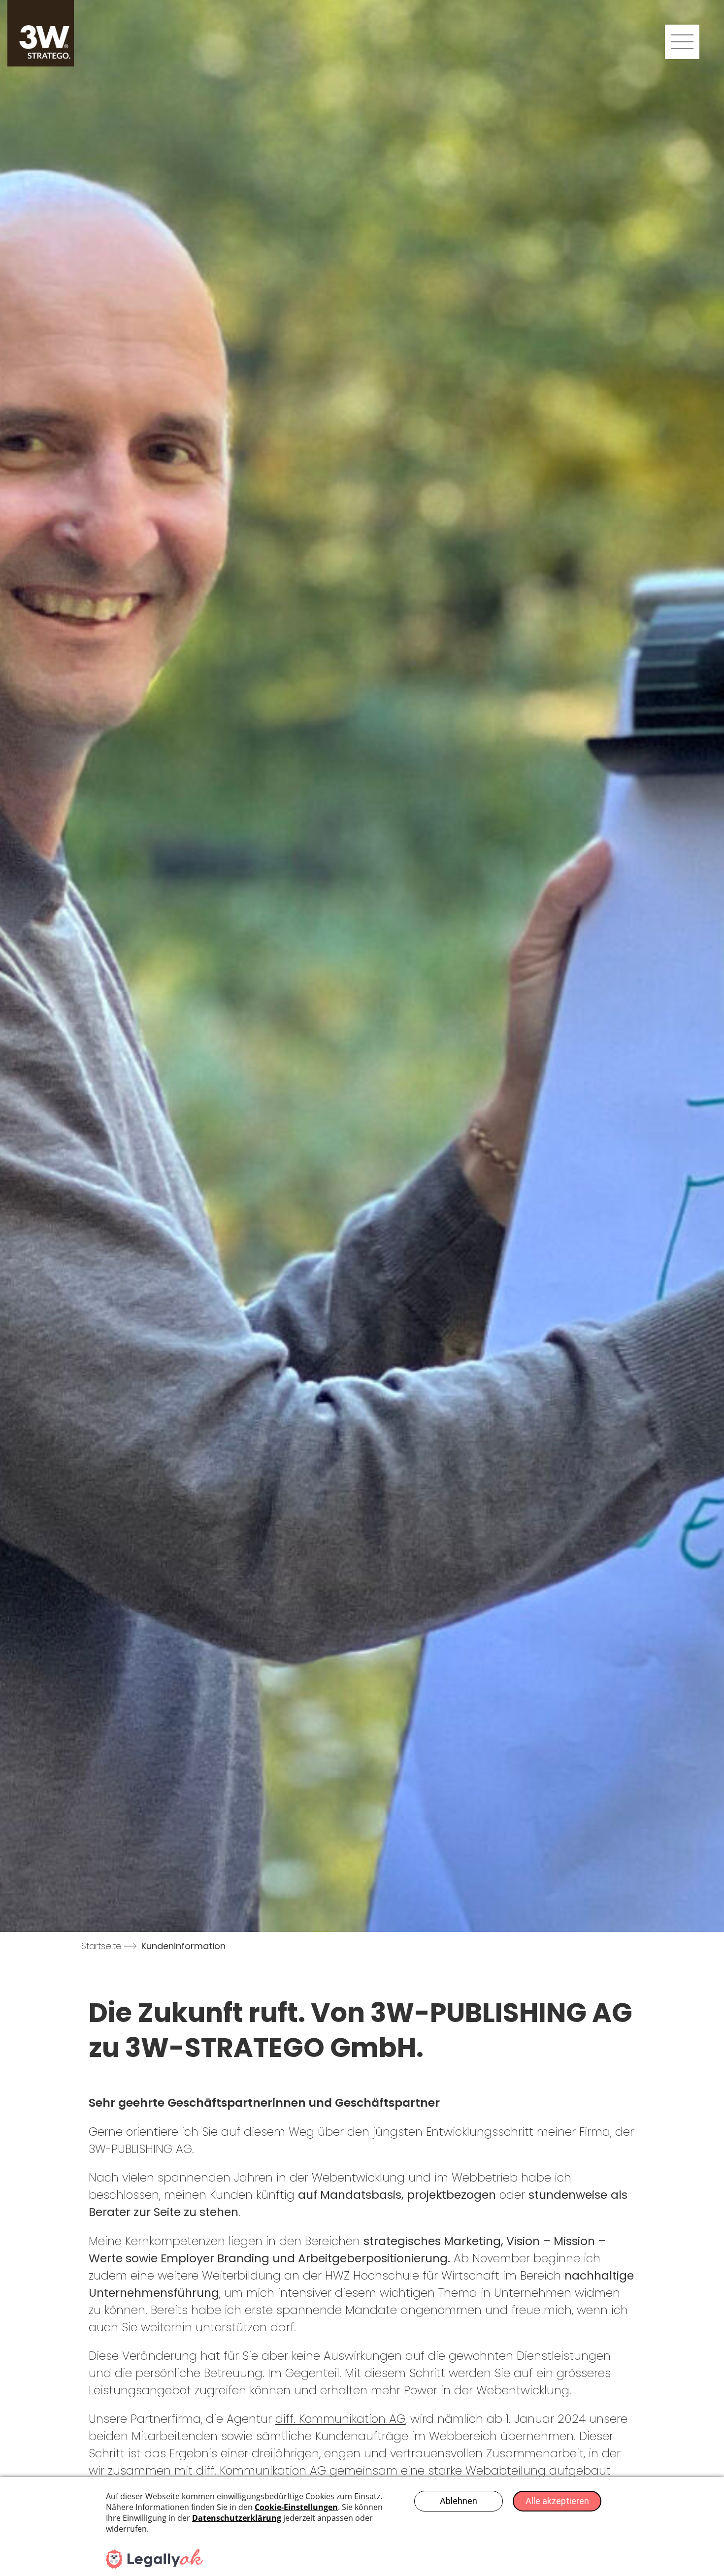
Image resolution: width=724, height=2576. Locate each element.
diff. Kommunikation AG (340, 2419)
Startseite (101, 1946)
